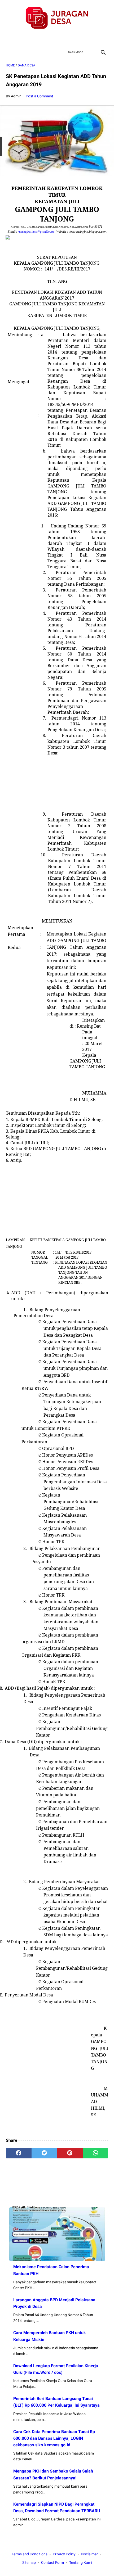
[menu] (9, 52)
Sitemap (29, 2563)
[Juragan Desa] (57, 18)
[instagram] (76, 38)
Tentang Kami (81, 2563)
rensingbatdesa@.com (36, 232)
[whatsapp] (96, 2153)
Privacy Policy (64, 2554)
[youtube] (63, 38)
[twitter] (51, 38)
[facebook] (38, 38)
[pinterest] (70, 2153)
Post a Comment (40, 96)
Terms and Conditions (30, 2554)
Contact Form (52, 2563)
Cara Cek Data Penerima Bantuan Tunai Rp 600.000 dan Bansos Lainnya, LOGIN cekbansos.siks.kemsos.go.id (54, 2438)
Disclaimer (89, 2554)
